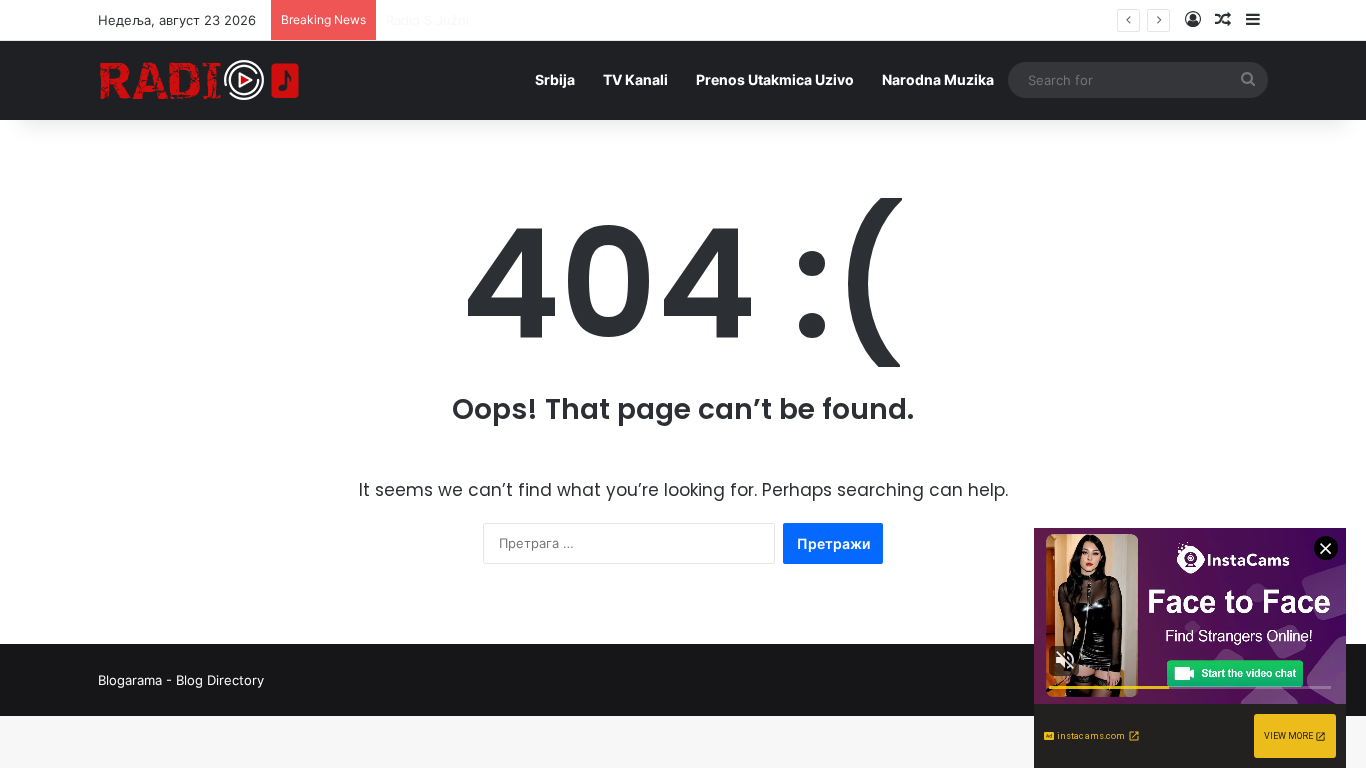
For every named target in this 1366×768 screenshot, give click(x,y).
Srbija (555, 79)
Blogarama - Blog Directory (181, 680)
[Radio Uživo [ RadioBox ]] (200, 80)
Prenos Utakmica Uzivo (775, 79)
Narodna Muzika (938, 79)
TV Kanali (635, 79)
